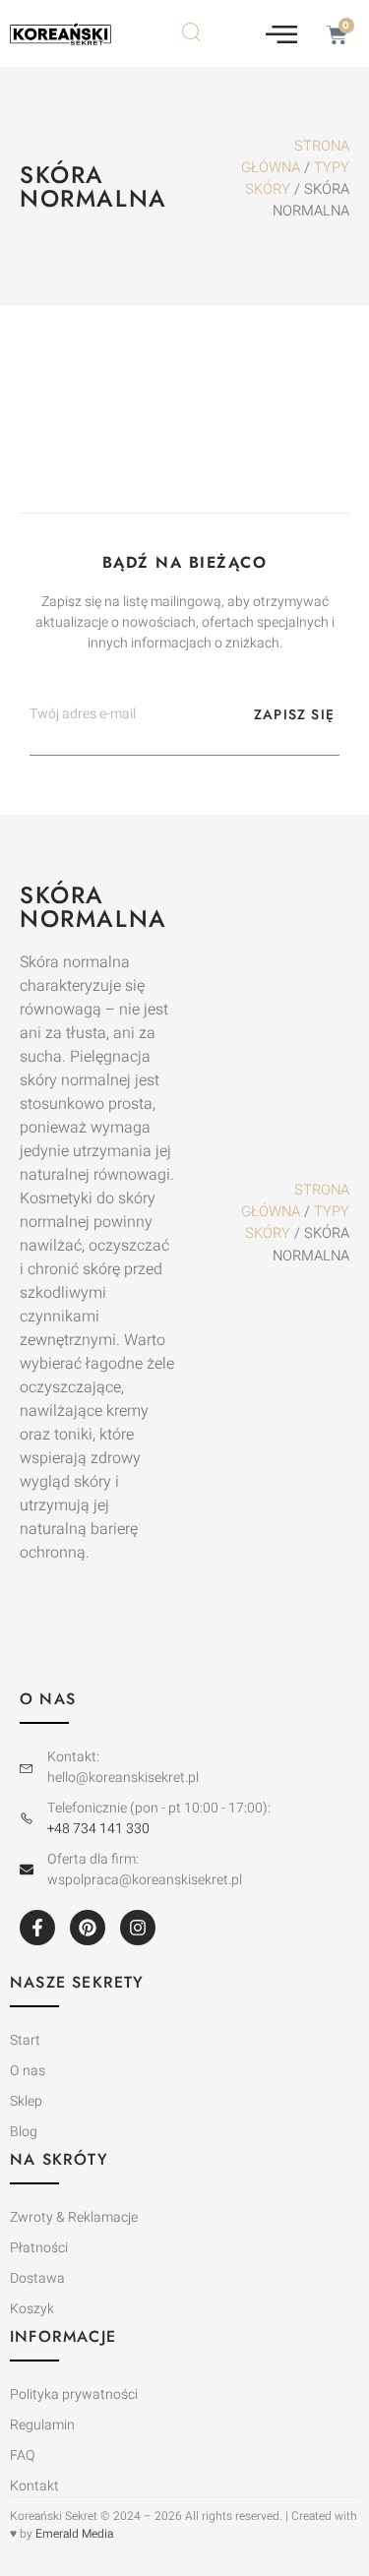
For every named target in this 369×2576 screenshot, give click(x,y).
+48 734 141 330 (98, 1829)
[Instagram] (138, 1928)
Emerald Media (74, 2534)
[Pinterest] (88, 1928)
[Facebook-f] (37, 1928)
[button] (281, 33)
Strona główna (295, 157)
